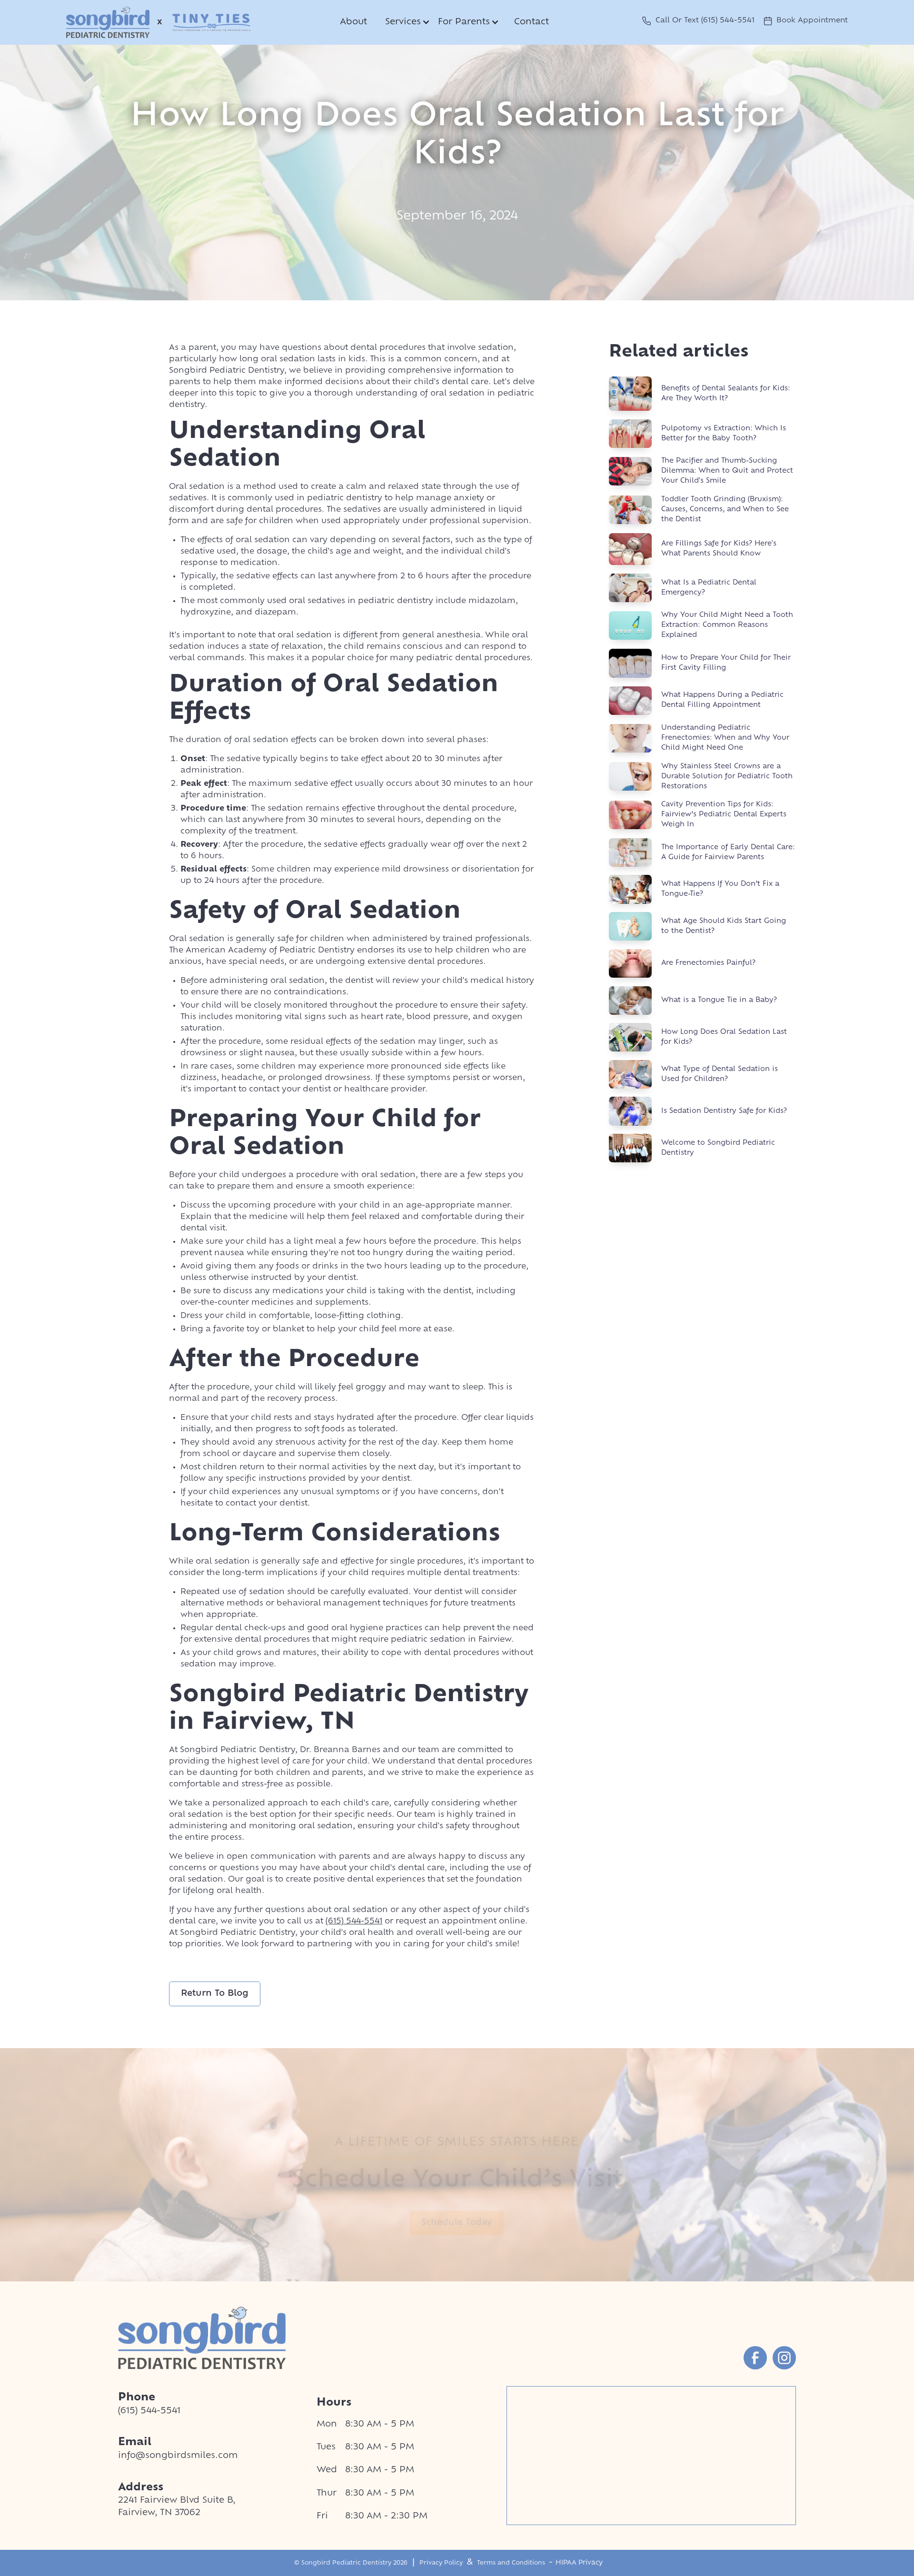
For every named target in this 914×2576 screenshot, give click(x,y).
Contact (532, 22)
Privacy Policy (441, 2563)
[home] (108, 22)
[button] (406, 22)
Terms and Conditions (511, 2563)
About (353, 22)
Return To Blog (215, 1994)
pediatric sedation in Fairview (451, 1640)
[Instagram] (784, 2358)
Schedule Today (457, 2223)
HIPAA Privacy (579, 2563)
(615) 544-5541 (354, 1922)
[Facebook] (755, 2358)
